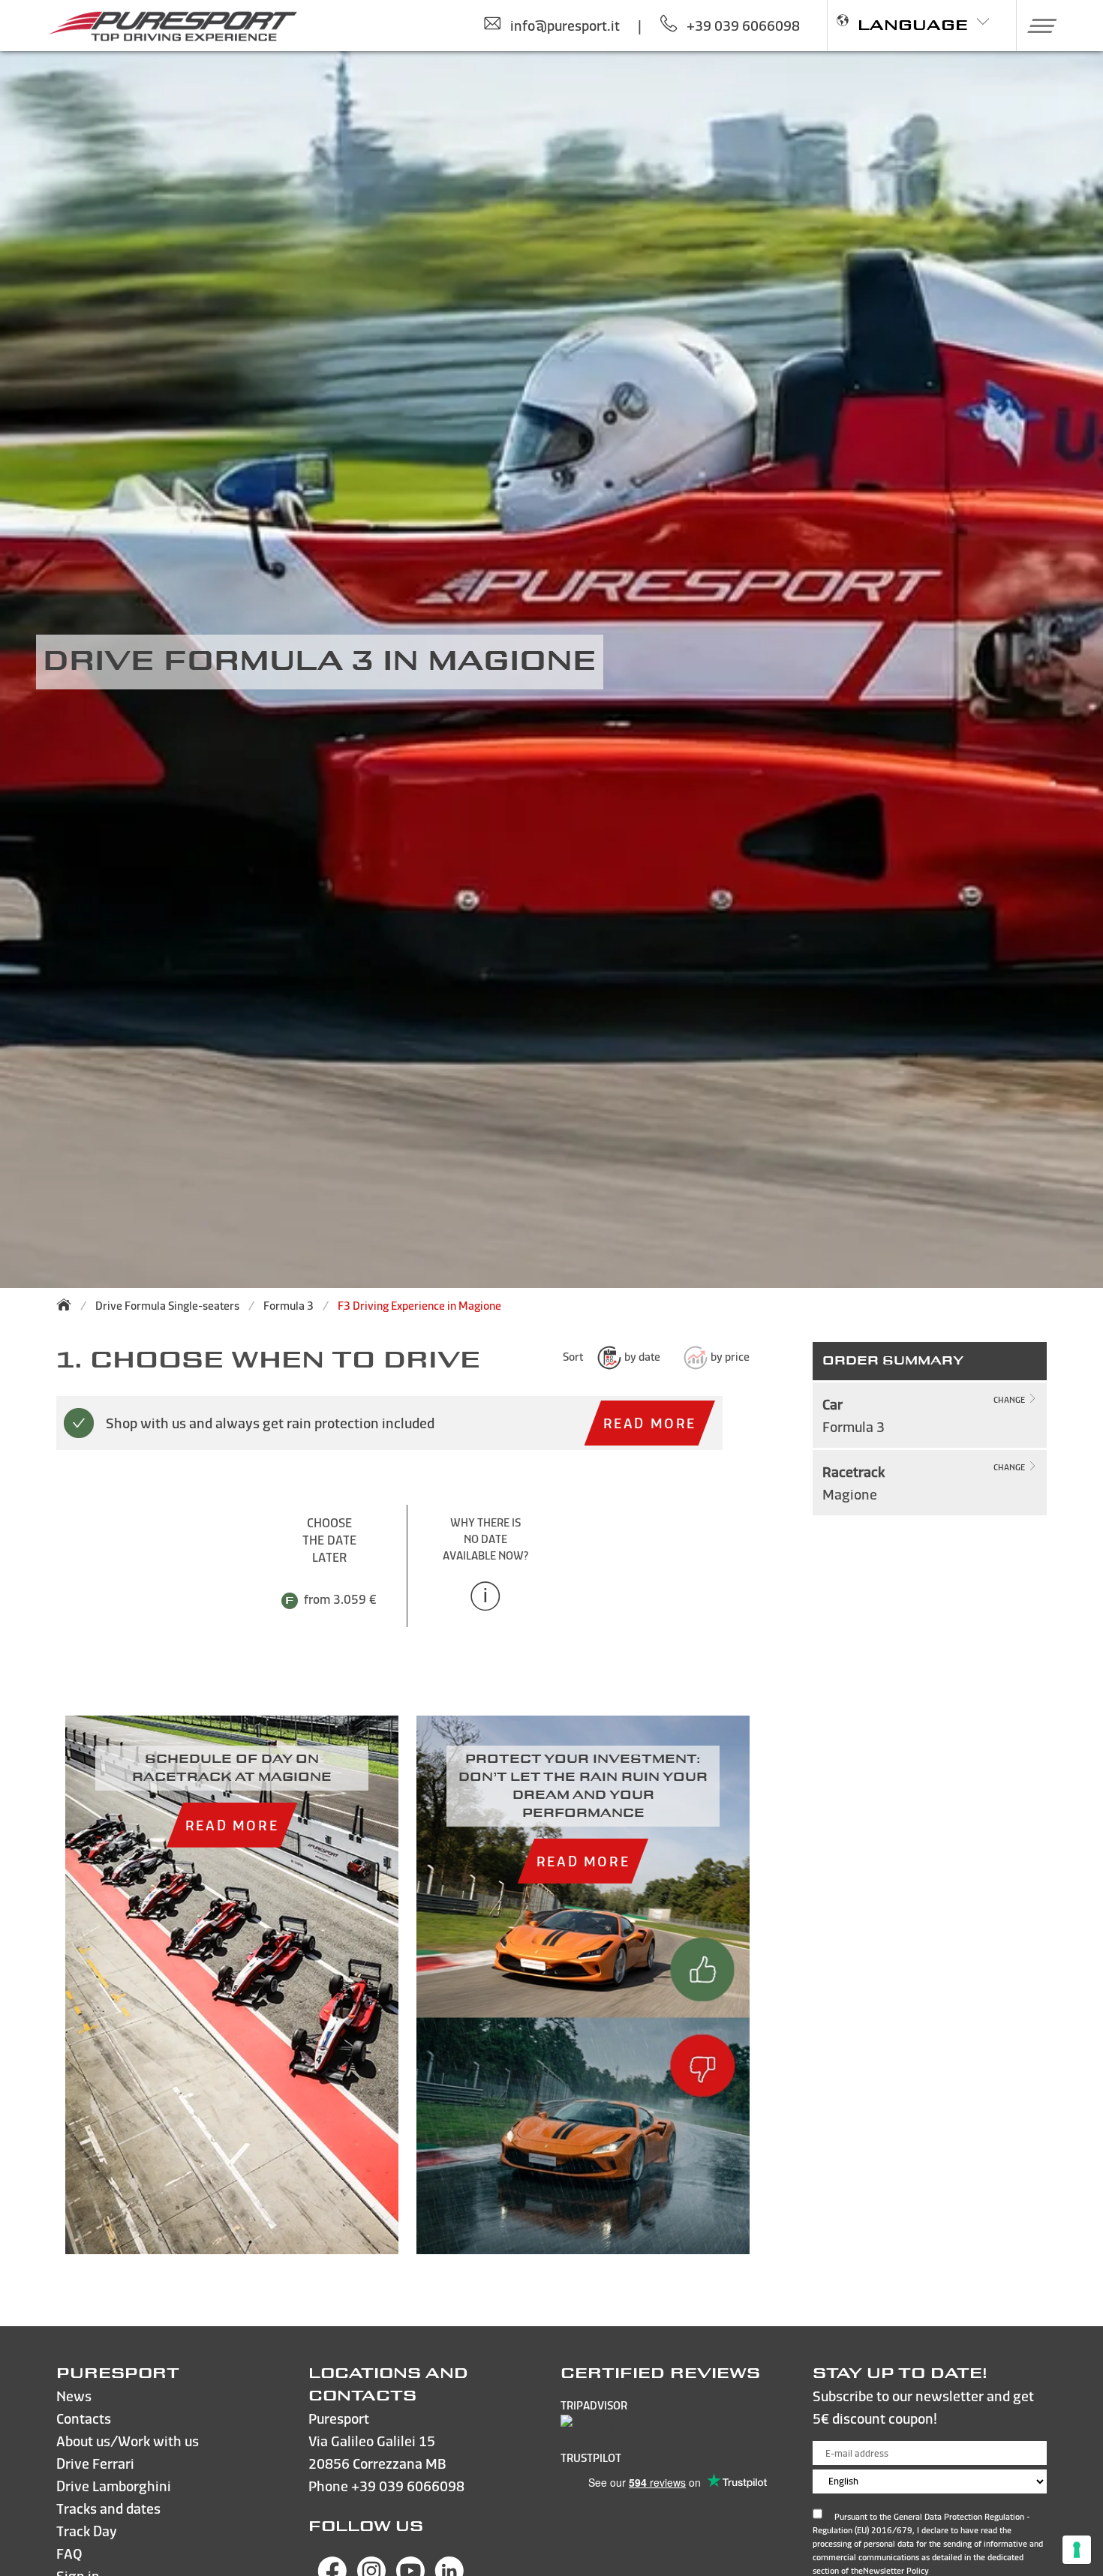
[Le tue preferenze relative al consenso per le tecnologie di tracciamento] (1077, 2550)
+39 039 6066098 (408, 2486)
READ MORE (650, 1423)
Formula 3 (289, 1306)
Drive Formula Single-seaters (167, 1306)
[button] (1037, 26)
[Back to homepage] (68, 1305)
